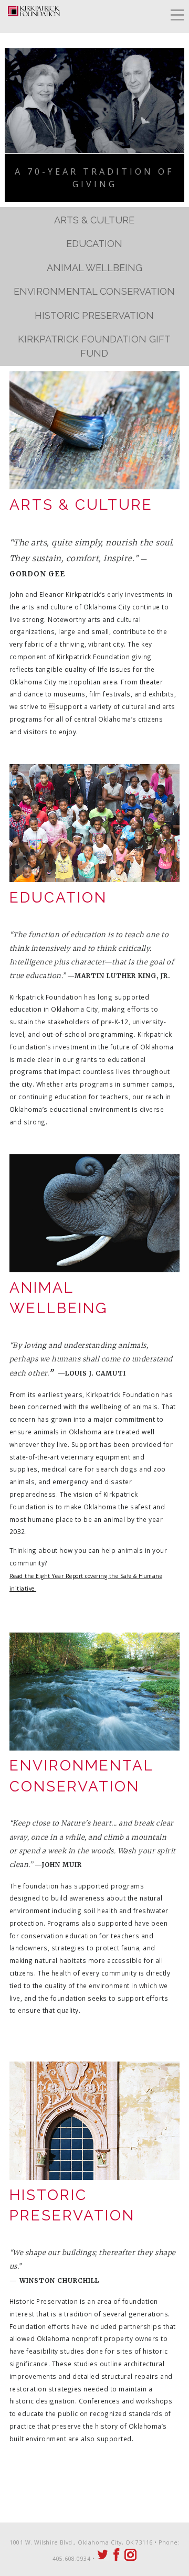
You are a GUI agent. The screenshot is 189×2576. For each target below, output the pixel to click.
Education (94, 244)
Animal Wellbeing (94, 268)
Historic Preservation (94, 315)
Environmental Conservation (94, 291)
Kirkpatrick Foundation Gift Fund (94, 346)
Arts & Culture (94, 220)
